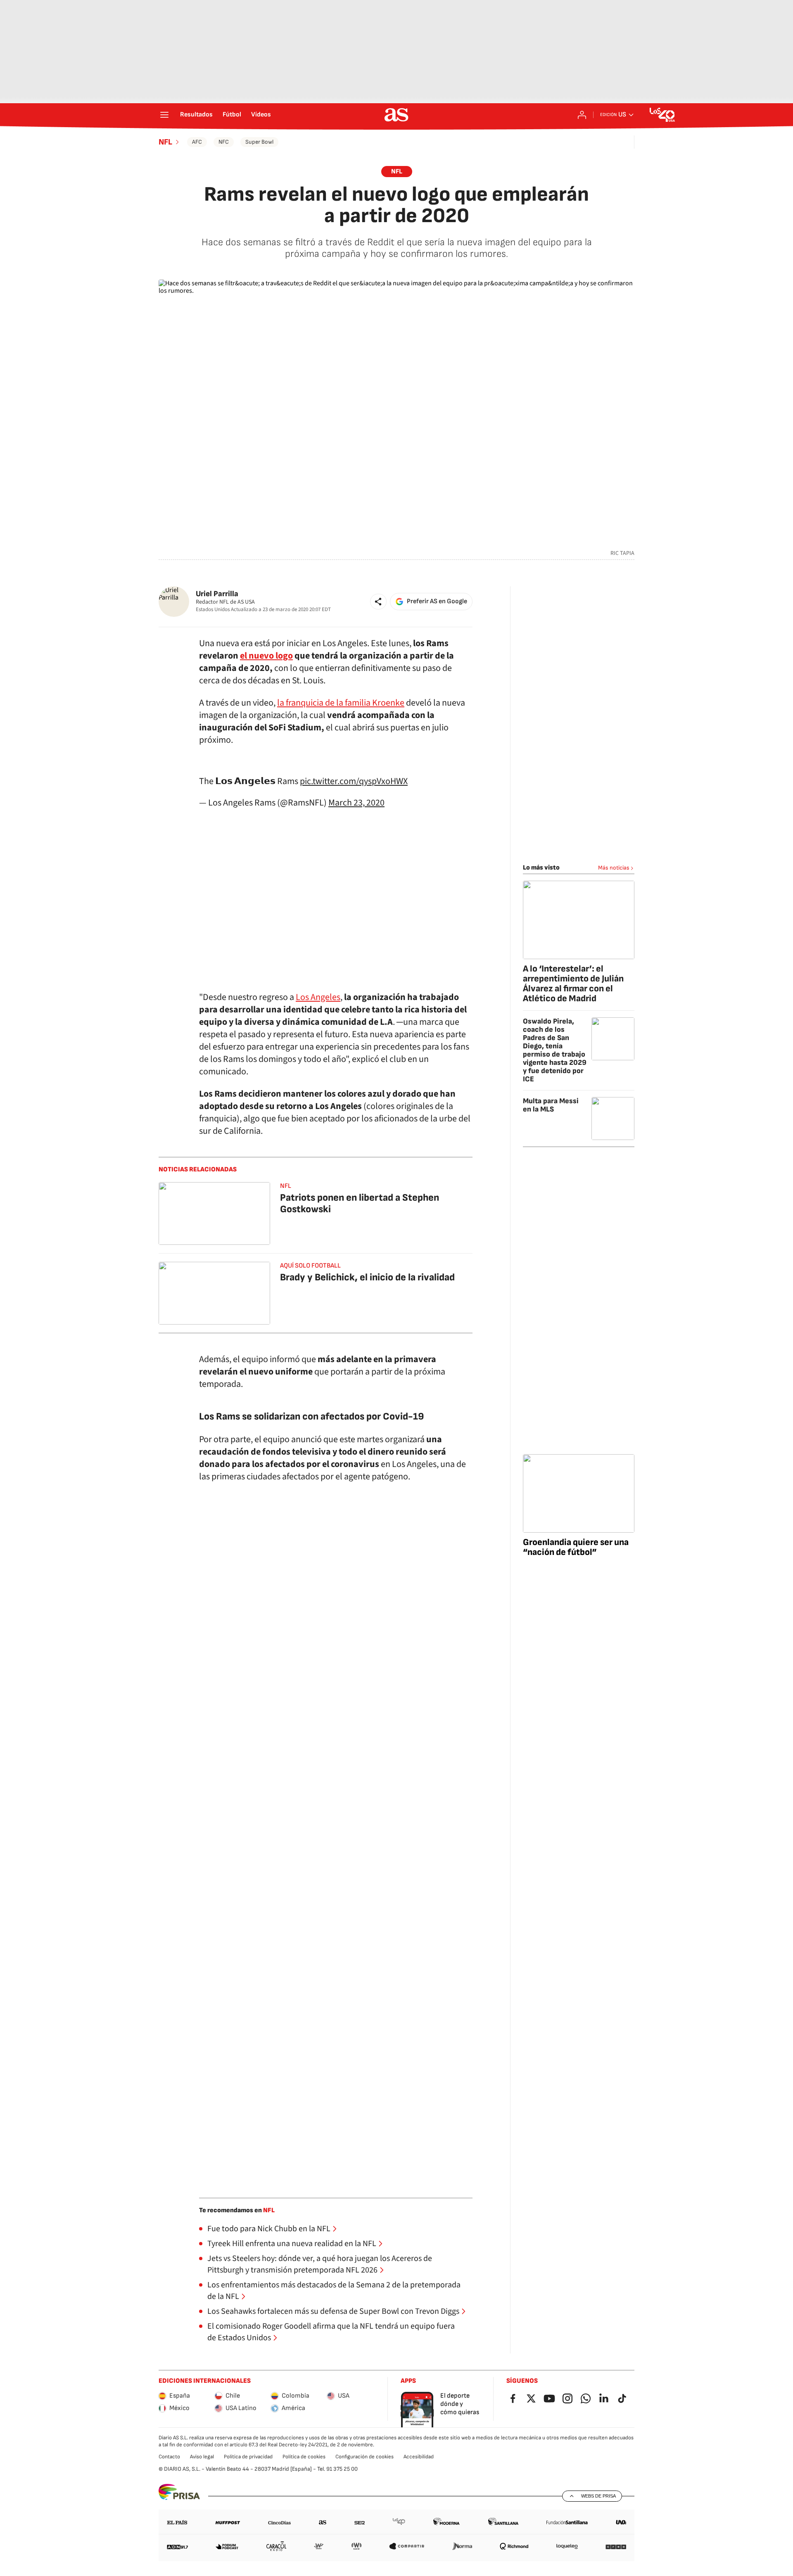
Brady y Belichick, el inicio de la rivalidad (367, 1277)
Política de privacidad (248, 2457)
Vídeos (261, 115)
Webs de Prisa (598, 2496)
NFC (224, 142)
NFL (165, 142)
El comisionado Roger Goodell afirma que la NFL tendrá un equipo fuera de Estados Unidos (331, 2332)
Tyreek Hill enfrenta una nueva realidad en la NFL (292, 2244)
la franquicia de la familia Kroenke (341, 703)
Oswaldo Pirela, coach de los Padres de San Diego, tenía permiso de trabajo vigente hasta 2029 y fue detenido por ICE (555, 1050)
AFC (197, 142)
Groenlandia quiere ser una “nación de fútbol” (576, 1547)
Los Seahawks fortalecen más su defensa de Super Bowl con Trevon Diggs (333, 2311)
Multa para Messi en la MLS (551, 1105)
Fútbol (232, 115)
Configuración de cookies (364, 2457)
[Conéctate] (582, 115)
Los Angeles (318, 997)
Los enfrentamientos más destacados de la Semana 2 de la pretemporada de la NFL (334, 2291)
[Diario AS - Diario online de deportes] (396, 115)
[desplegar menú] (164, 115)
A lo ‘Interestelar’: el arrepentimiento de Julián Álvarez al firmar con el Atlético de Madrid (573, 984)
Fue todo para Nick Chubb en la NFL (269, 2229)
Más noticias (614, 868)
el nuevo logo (266, 656)
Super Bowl (259, 142)
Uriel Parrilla (217, 594)
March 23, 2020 (356, 803)
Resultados (196, 115)
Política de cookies (304, 2457)
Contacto (169, 2457)
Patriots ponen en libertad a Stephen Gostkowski (360, 1203)
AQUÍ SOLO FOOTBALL (310, 1266)
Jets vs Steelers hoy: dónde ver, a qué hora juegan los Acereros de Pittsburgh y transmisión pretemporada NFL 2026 (320, 2264)
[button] (378, 602)
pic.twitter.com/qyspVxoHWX (354, 781)
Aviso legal (202, 2457)
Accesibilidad (419, 2457)
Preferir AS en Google (437, 601)
